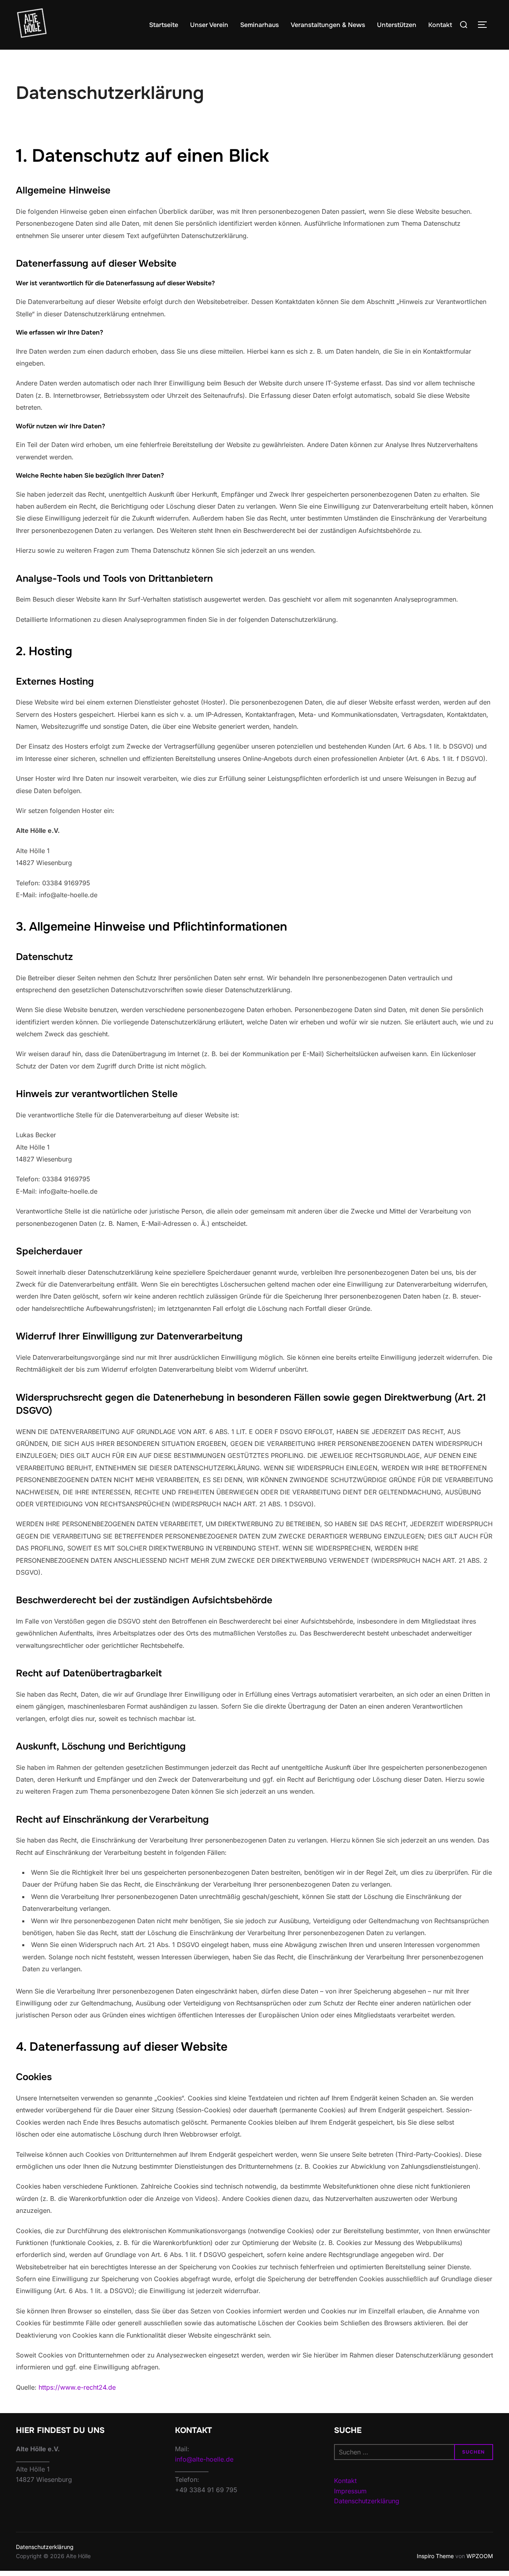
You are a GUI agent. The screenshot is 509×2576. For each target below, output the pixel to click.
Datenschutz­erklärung (45, 2547)
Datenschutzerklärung (367, 2501)
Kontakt (440, 25)
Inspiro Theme (435, 2556)
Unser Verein (209, 25)
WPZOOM (480, 2556)
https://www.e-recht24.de (77, 2387)
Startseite (164, 25)
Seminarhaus (259, 25)
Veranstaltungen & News (328, 25)
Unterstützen (397, 25)
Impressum (350, 2491)
